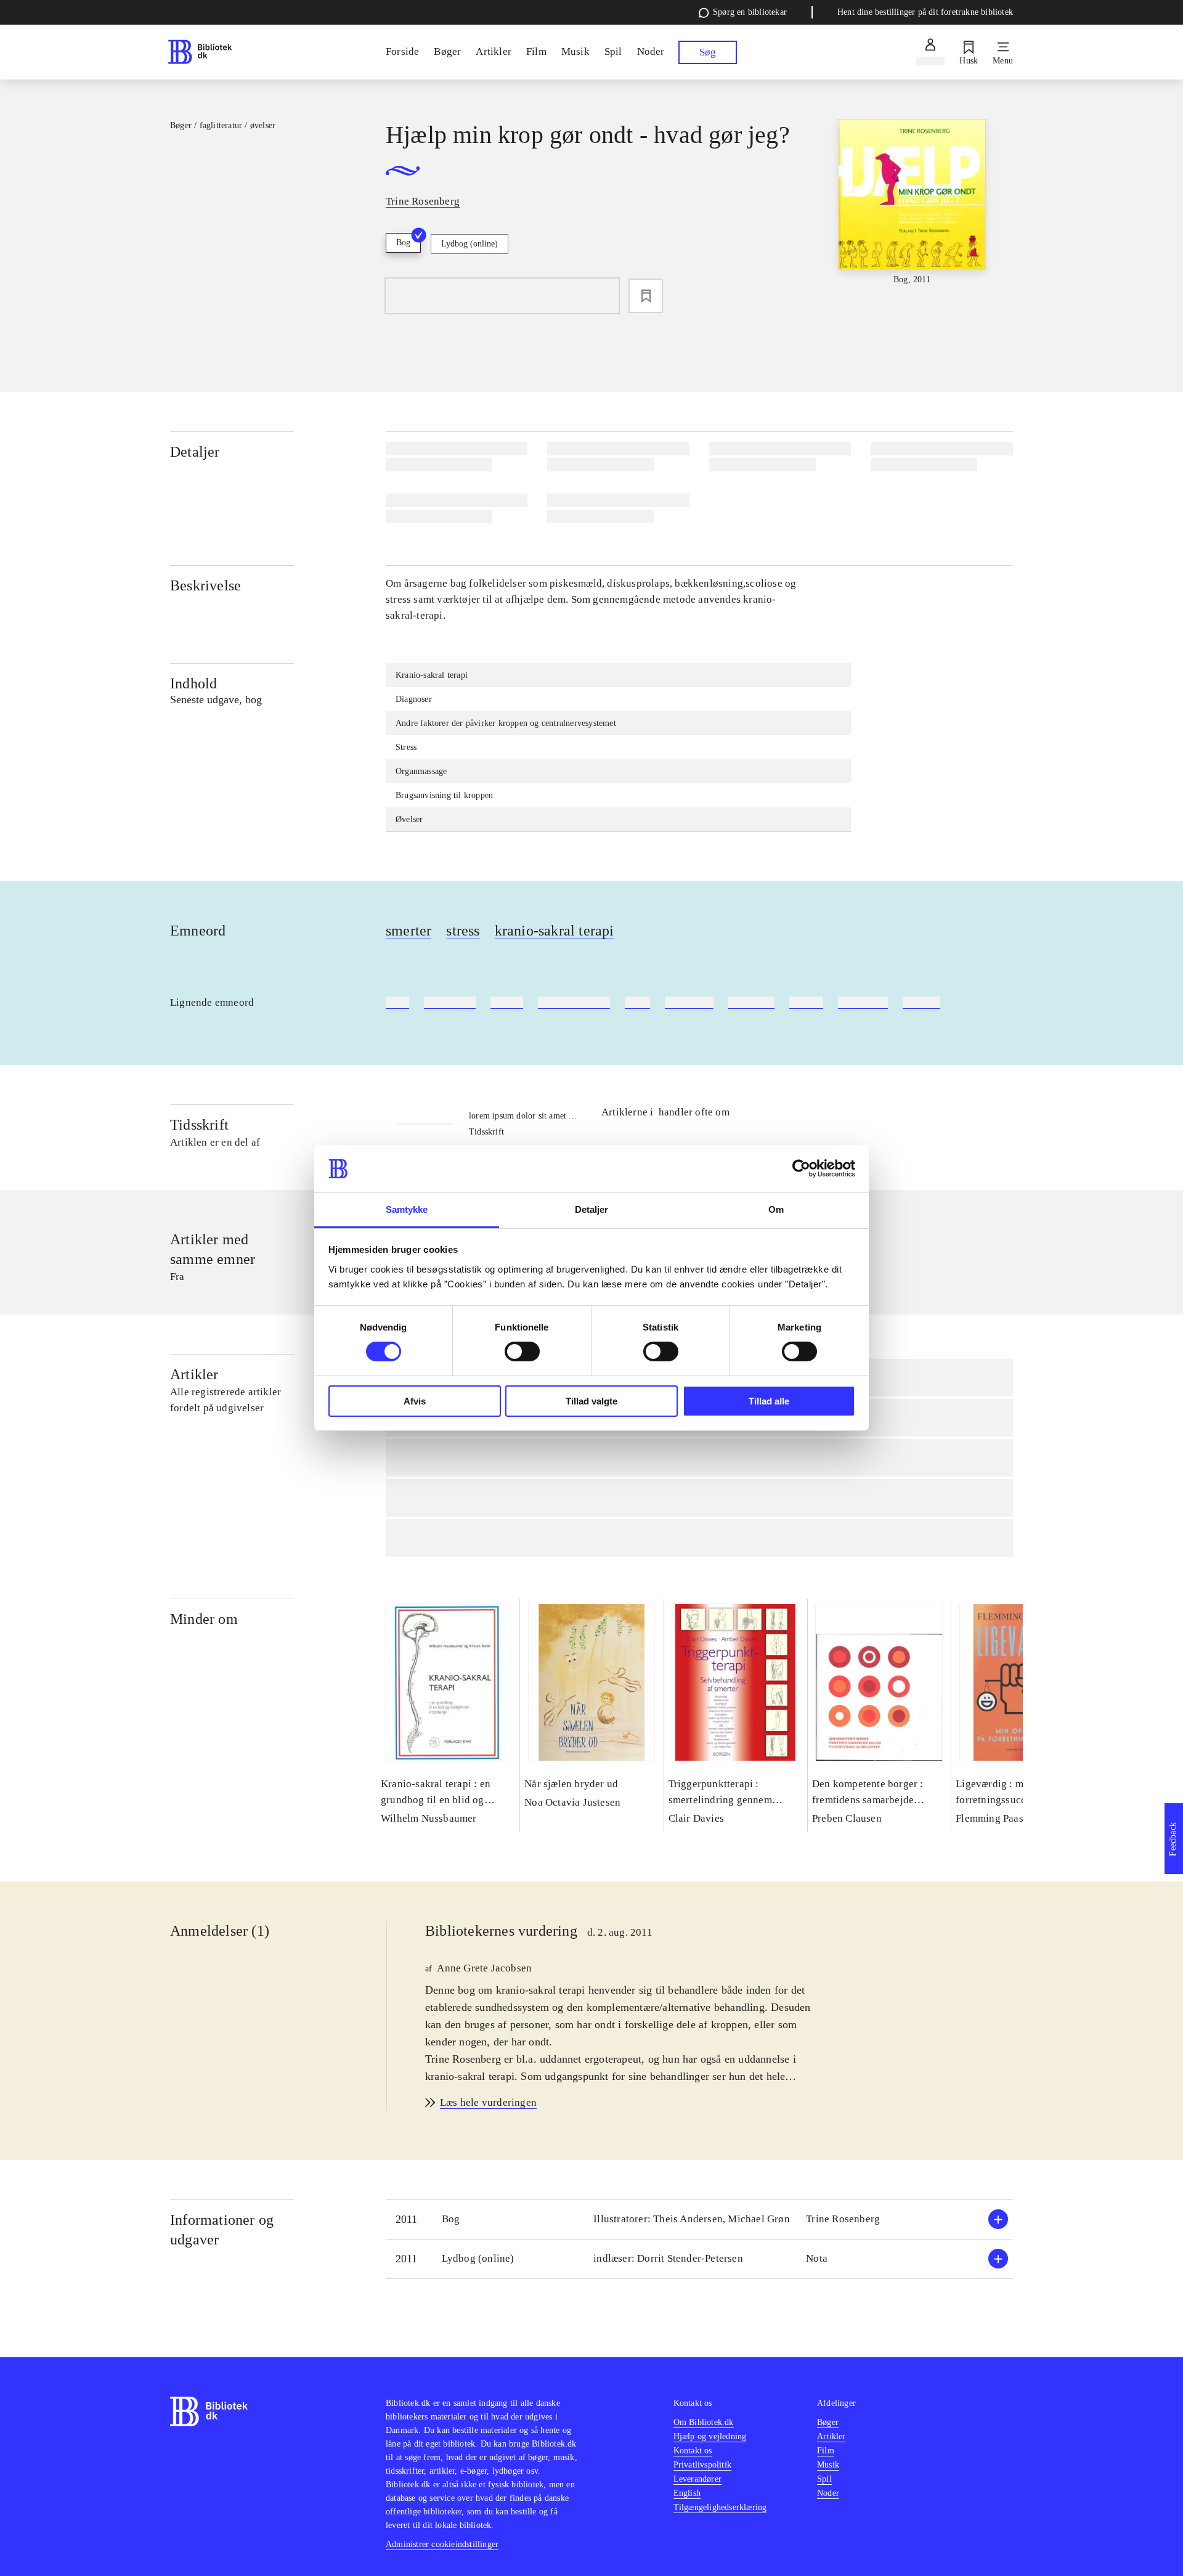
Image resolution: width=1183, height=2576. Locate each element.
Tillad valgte (591, 1401)
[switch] (522, 1351)
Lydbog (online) (470, 244)
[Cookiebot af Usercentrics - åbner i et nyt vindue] (801, 1168)
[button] (699, 2219)
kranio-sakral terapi (555, 931)
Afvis (415, 1401)
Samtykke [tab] (407, 1209)
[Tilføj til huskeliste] (646, 296)
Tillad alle (769, 1401)
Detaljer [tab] (592, 1209)
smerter (409, 931)
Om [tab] (776, 1209)
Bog (403, 243)
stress (463, 931)
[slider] (912, 211)
